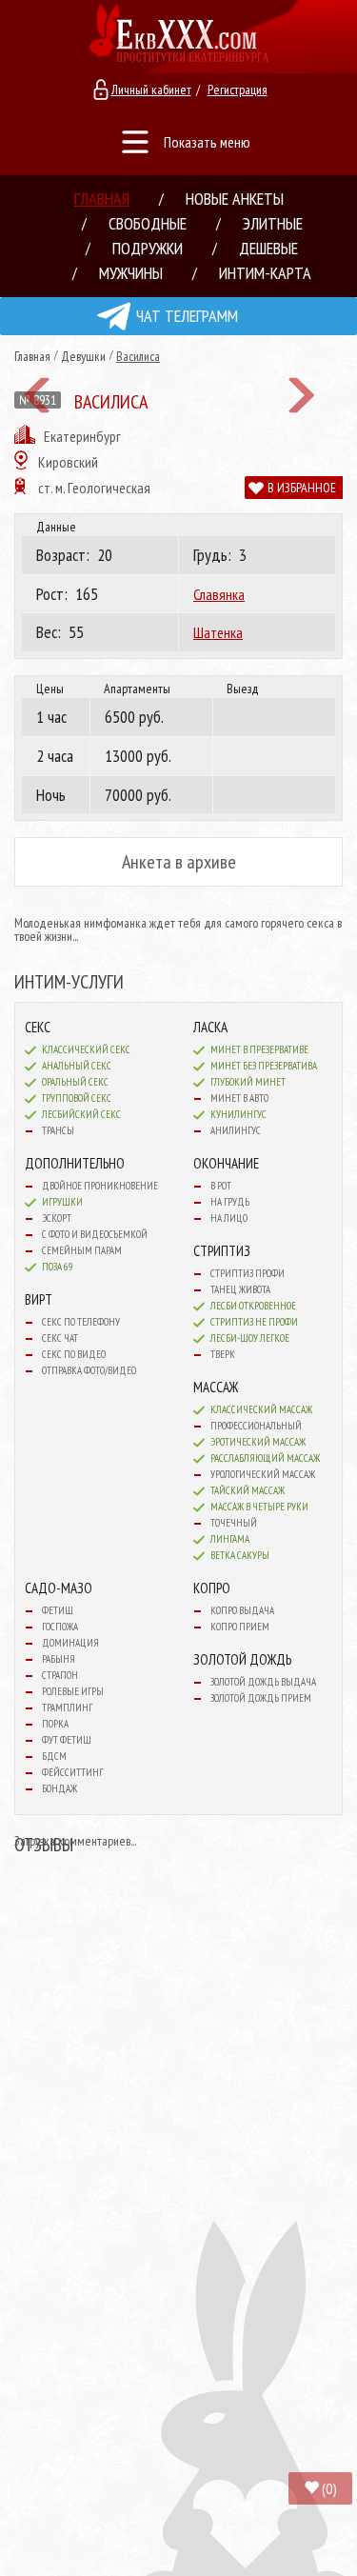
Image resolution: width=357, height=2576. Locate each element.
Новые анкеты (235, 199)
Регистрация (238, 90)
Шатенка (218, 632)
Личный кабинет (151, 90)
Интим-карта (265, 273)
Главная (102, 199)
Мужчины (131, 273)
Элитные (273, 223)
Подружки (148, 248)
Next (301, 395)
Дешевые (268, 248)
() (329, 2488)
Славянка (219, 594)
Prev (37, 395)
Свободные (148, 223)
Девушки (83, 356)
